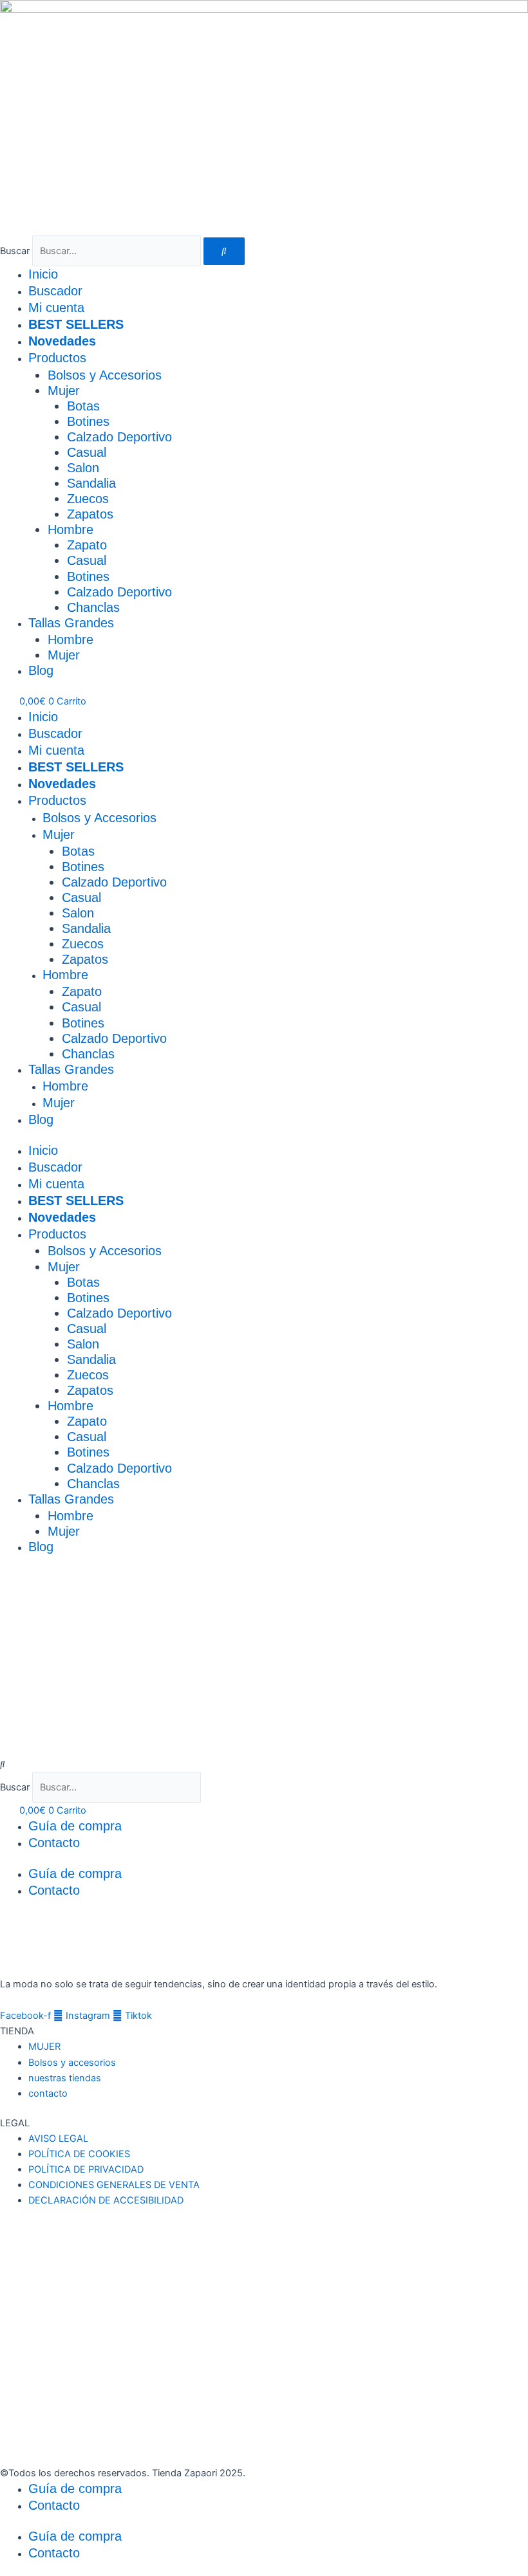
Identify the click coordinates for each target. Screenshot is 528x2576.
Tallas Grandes (71, 623)
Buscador (55, 291)
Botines (88, 421)
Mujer (64, 391)
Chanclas (93, 607)
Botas (83, 406)
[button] (264, 1764)
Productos (57, 358)
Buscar (15, 251)
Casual (87, 452)
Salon (83, 468)
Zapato (87, 545)
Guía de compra (75, 1826)
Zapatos (90, 514)
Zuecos (88, 499)
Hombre (71, 529)
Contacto (54, 1843)
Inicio (43, 274)
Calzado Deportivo (119, 437)
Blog (41, 670)
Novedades (62, 341)
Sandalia (91, 483)
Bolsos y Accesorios (105, 375)
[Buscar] (224, 251)
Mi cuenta (56, 308)
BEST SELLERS (76, 324)
